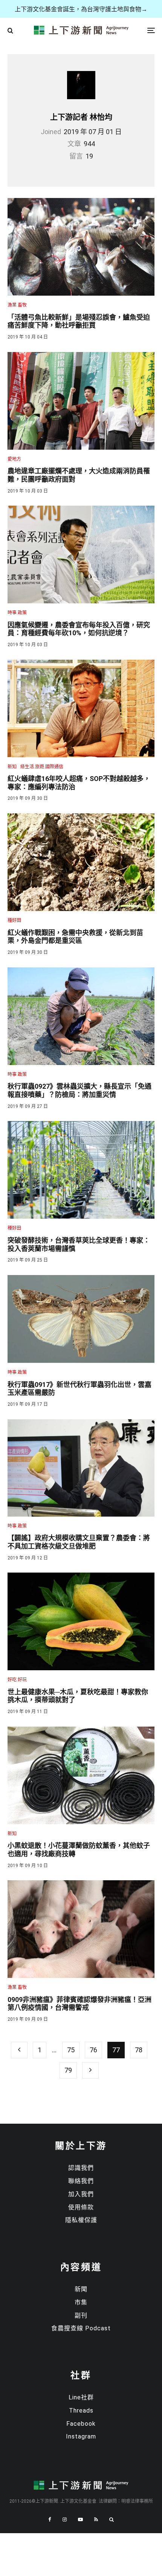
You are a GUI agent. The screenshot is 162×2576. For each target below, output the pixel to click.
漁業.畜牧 (17, 305)
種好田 (14, 920)
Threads (81, 2411)
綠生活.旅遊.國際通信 (42, 767)
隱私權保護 (81, 2220)
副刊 (81, 2315)
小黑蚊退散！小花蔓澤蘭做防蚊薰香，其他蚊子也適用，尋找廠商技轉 (79, 1850)
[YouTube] (80, 2519)
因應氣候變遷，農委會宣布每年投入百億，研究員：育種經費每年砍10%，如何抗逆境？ (79, 629)
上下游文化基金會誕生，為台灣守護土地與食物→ (81, 9)
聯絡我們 (81, 2181)
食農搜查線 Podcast (81, 2328)
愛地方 (14, 459)
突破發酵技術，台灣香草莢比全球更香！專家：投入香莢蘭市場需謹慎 (79, 1244)
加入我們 (81, 2194)
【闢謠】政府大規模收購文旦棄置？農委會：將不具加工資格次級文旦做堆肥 (79, 1542)
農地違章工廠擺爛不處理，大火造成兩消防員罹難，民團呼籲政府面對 (79, 475)
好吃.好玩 (17, 1680)
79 (68, 2070)
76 (93, 2050)
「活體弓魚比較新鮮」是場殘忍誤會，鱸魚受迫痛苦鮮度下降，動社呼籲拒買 (79, 321)
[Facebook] (50, 2519)
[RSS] (96, 2519)
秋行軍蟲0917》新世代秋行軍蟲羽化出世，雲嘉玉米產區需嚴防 (79, 1389)
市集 (81, 2302)
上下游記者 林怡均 (81, 117)
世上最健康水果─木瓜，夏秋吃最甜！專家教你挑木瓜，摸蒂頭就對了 (78, 1696)
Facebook (81, 2424)
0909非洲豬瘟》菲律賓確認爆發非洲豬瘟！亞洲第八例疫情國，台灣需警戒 (79, 2004)
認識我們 (81, 2168)
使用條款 (81, 2207)
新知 (12, 767)
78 (139, 2050)
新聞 (81, 2289)
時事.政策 (17, 613)
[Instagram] (65, 2519)
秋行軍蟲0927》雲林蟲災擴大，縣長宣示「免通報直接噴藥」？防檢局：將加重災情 (79, 1090)
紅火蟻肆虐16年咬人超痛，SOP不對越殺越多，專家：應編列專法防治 (79, 783)
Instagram (81, 2436)
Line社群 (81, 2397)
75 (71, 2050)
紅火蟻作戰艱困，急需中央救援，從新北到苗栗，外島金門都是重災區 (75, 937)
